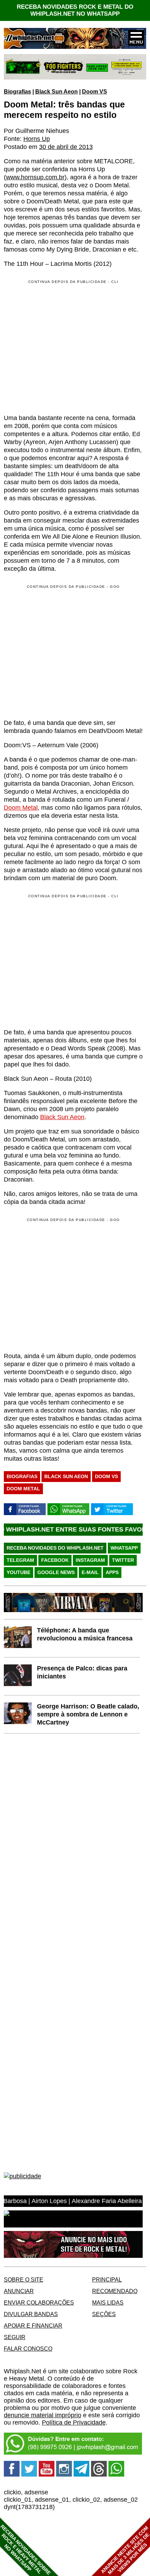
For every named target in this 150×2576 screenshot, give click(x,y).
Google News (56, 1572)
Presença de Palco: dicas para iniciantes (82, 1672)
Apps (112, 1572)
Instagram (90, 1560)
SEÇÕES (104, 2314)
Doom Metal (21, 808)
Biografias (17, 91)
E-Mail (90, 1572)
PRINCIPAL (107, 2279)
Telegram (20, 1560)
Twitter (123, 1560)
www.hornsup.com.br (35, 177)
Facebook (55, 1560)
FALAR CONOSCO (28, 2349)
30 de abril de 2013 (66, 147)
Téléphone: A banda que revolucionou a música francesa (85, 1634)
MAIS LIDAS (108, 2302)
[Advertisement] (62, 651)
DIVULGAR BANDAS (31, 2314)
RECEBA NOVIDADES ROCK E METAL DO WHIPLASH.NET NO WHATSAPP (75, 10)
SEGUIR (15, 2337)
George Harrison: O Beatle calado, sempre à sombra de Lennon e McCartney (88, 1714)
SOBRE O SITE (24, 2279)
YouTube (18, 1572)
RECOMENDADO (115, 2291)
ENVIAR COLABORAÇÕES (39, 2302)
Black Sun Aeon (57, 91)
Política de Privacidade (74, 2423)
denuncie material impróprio (43, 2415)
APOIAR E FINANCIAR (33, 2326)
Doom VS (95, 91)
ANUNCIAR (19, 2291)
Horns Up (37, 139)
